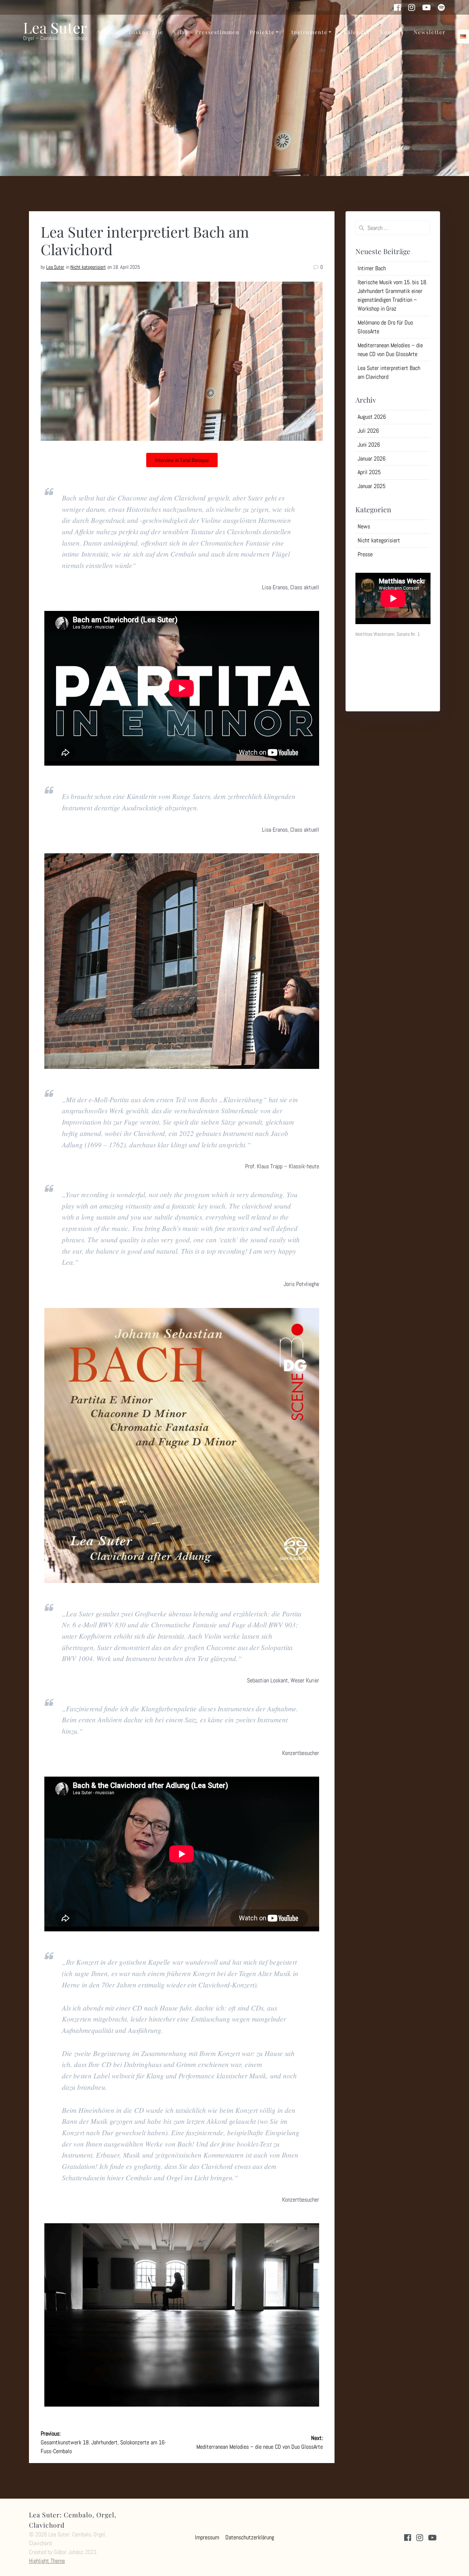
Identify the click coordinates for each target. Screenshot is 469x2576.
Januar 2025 (372, 486)
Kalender (357, 32)
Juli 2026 (368, 431)
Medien (108, 32)
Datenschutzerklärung (250, 2537)
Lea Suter (55, 267)
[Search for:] (393, 228)
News (364, 526)
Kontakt (392, 32)
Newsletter (430, 32)
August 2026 (372, 417)
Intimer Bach (372, 268)
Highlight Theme (47, 2561)
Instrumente (309, 32)
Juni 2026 (369, 445)
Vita (179, 32)
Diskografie (146, 32)
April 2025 (369, 472)
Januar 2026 (372, 459)
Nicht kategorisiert (88, 267)
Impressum (207, 2537)
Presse (365, 554)
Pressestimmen (217, 32)
